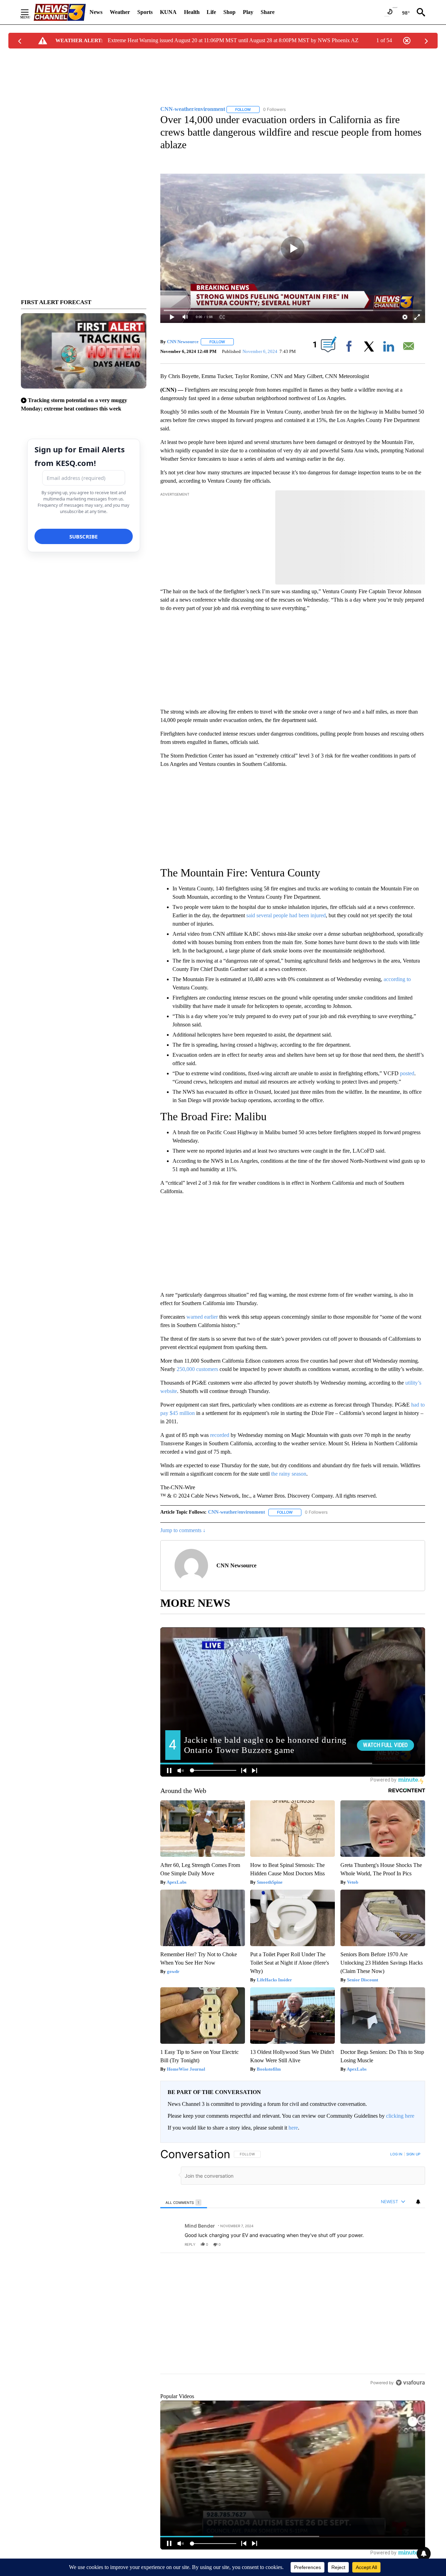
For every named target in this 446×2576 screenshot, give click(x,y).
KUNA (168, 12)
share (398, 2244)
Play (248, 12)
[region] (293, 2292)
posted (407, 1073)
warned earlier (202, 1317)
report (413, 2244)
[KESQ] (60, 12)
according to (397, 979)
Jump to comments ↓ (183, 1530)
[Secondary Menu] (30, 12)
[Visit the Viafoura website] (410, 2430)
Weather (120, 12)
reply (190, 2244)
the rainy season (289, 1474)
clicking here (400, 2116)
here (293, 2128)
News (96, 12)
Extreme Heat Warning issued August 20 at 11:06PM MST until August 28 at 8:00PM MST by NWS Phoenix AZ (233, 40)
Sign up (413, 2154)
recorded (220, 1435)
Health (192, 12)
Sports (145, 12)
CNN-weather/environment (237, 1512)
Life (211, 12)
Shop (229, 12)
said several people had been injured (286, 915)
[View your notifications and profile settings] (418, 2202)
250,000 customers (197, 1369)
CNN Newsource (183, 342)
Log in (396, 2154)
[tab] (184, 2202)
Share (268, 12)
